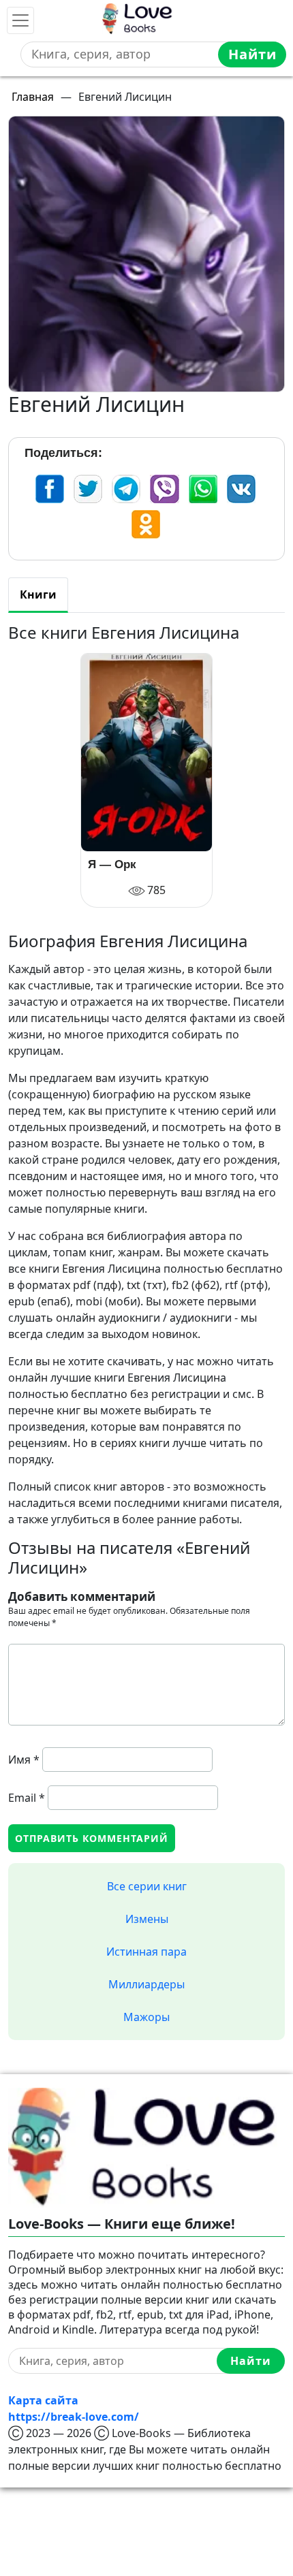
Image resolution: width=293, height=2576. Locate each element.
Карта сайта (43, 2400)
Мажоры (146, 2017)
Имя (24, 1760)
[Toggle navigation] (20, 20)
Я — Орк (112, 865)
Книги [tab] (38, 594)
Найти (252, 54)
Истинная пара (146, 1952)
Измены (147, 1919)
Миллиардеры (146, 1984)
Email (27, 1798)
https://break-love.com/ (74, 2417)
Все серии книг (147, 1886)
